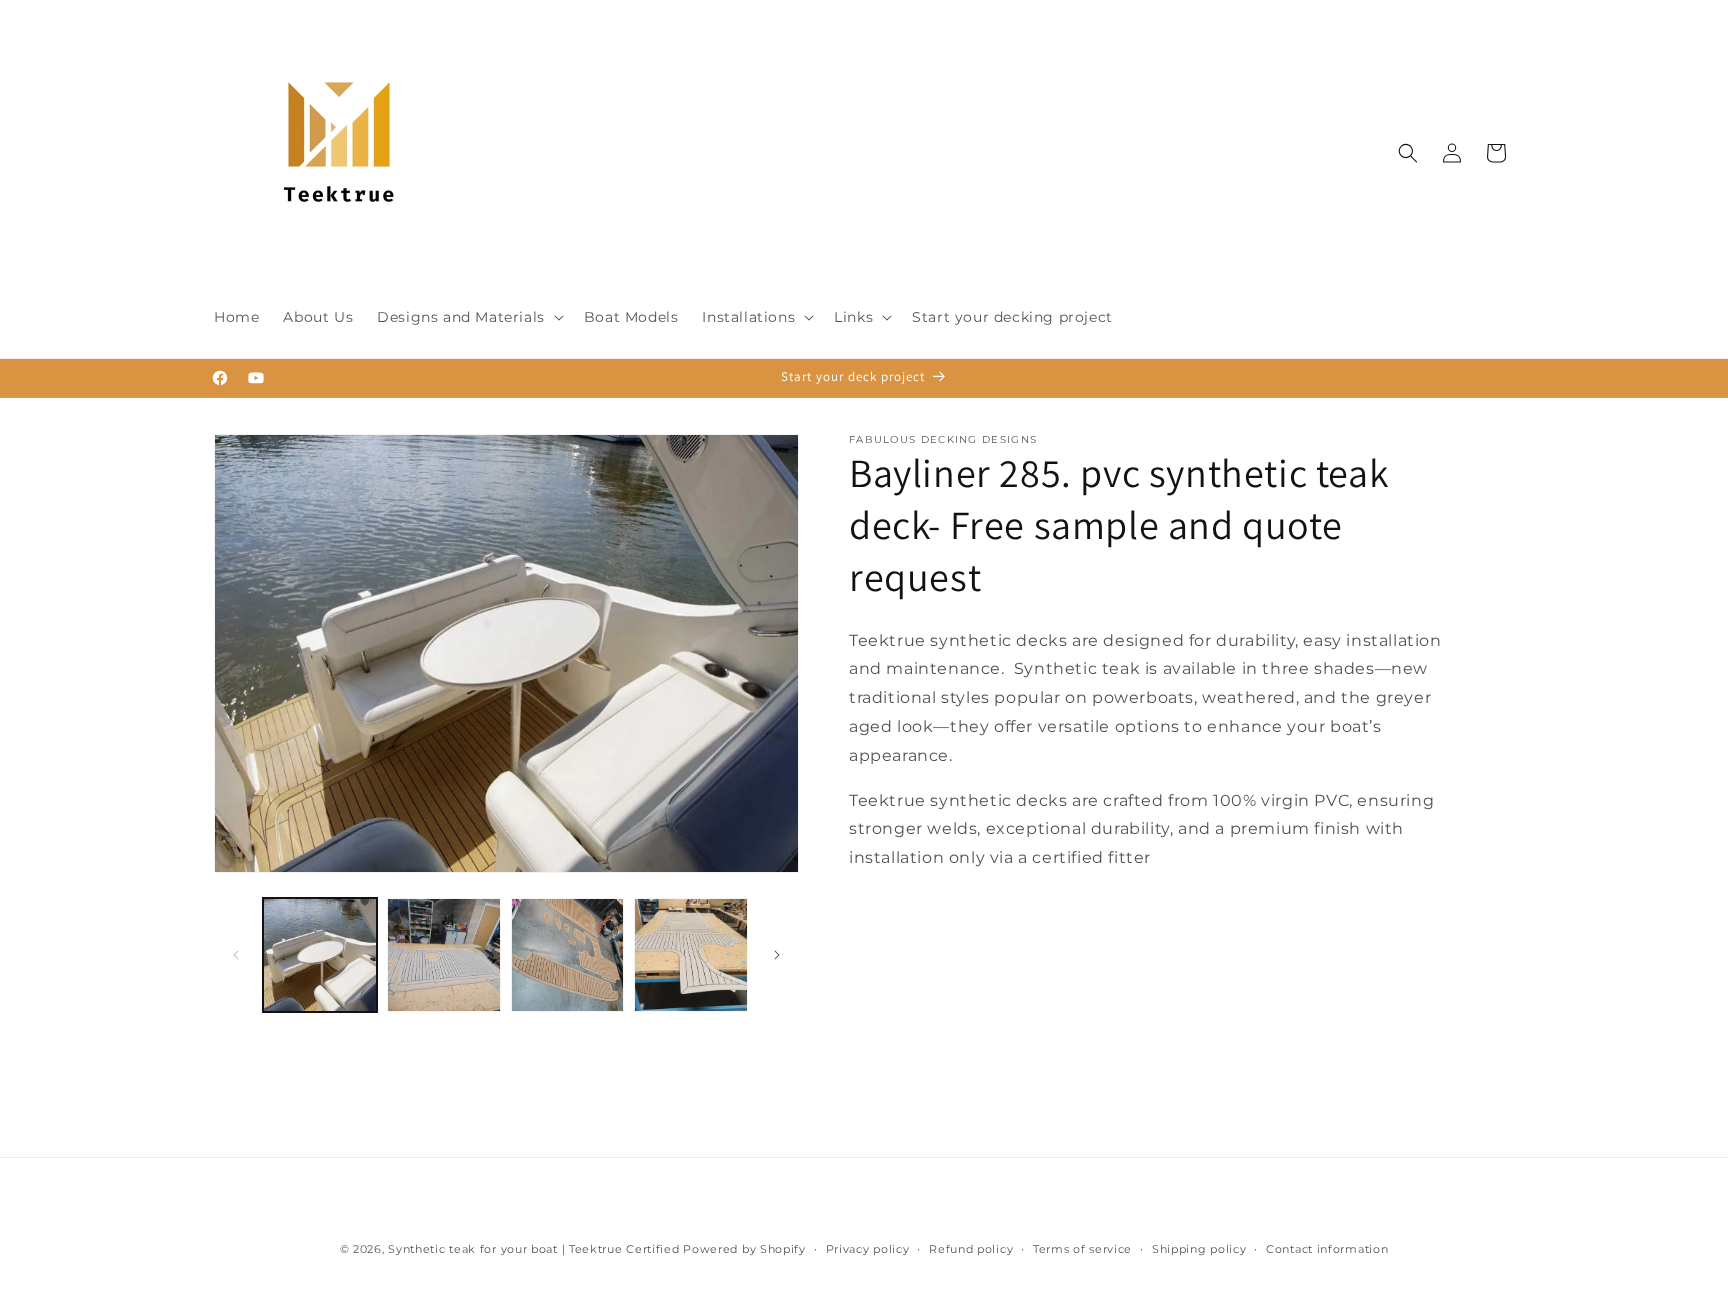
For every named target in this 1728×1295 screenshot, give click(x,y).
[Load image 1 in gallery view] (320, 955)
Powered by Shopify (744, 1249)
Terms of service (1082, 1249)
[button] (468, 317)
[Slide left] (236, 955)
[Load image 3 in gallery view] (568, 955)
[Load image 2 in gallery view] (444, 955)
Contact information (1327, 1249)
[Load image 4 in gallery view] (691, 955)
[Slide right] (777, 955)
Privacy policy (868, 1249)
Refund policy (971, 1249)
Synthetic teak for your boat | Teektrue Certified (533, 1249)
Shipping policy (1199, 1249)
